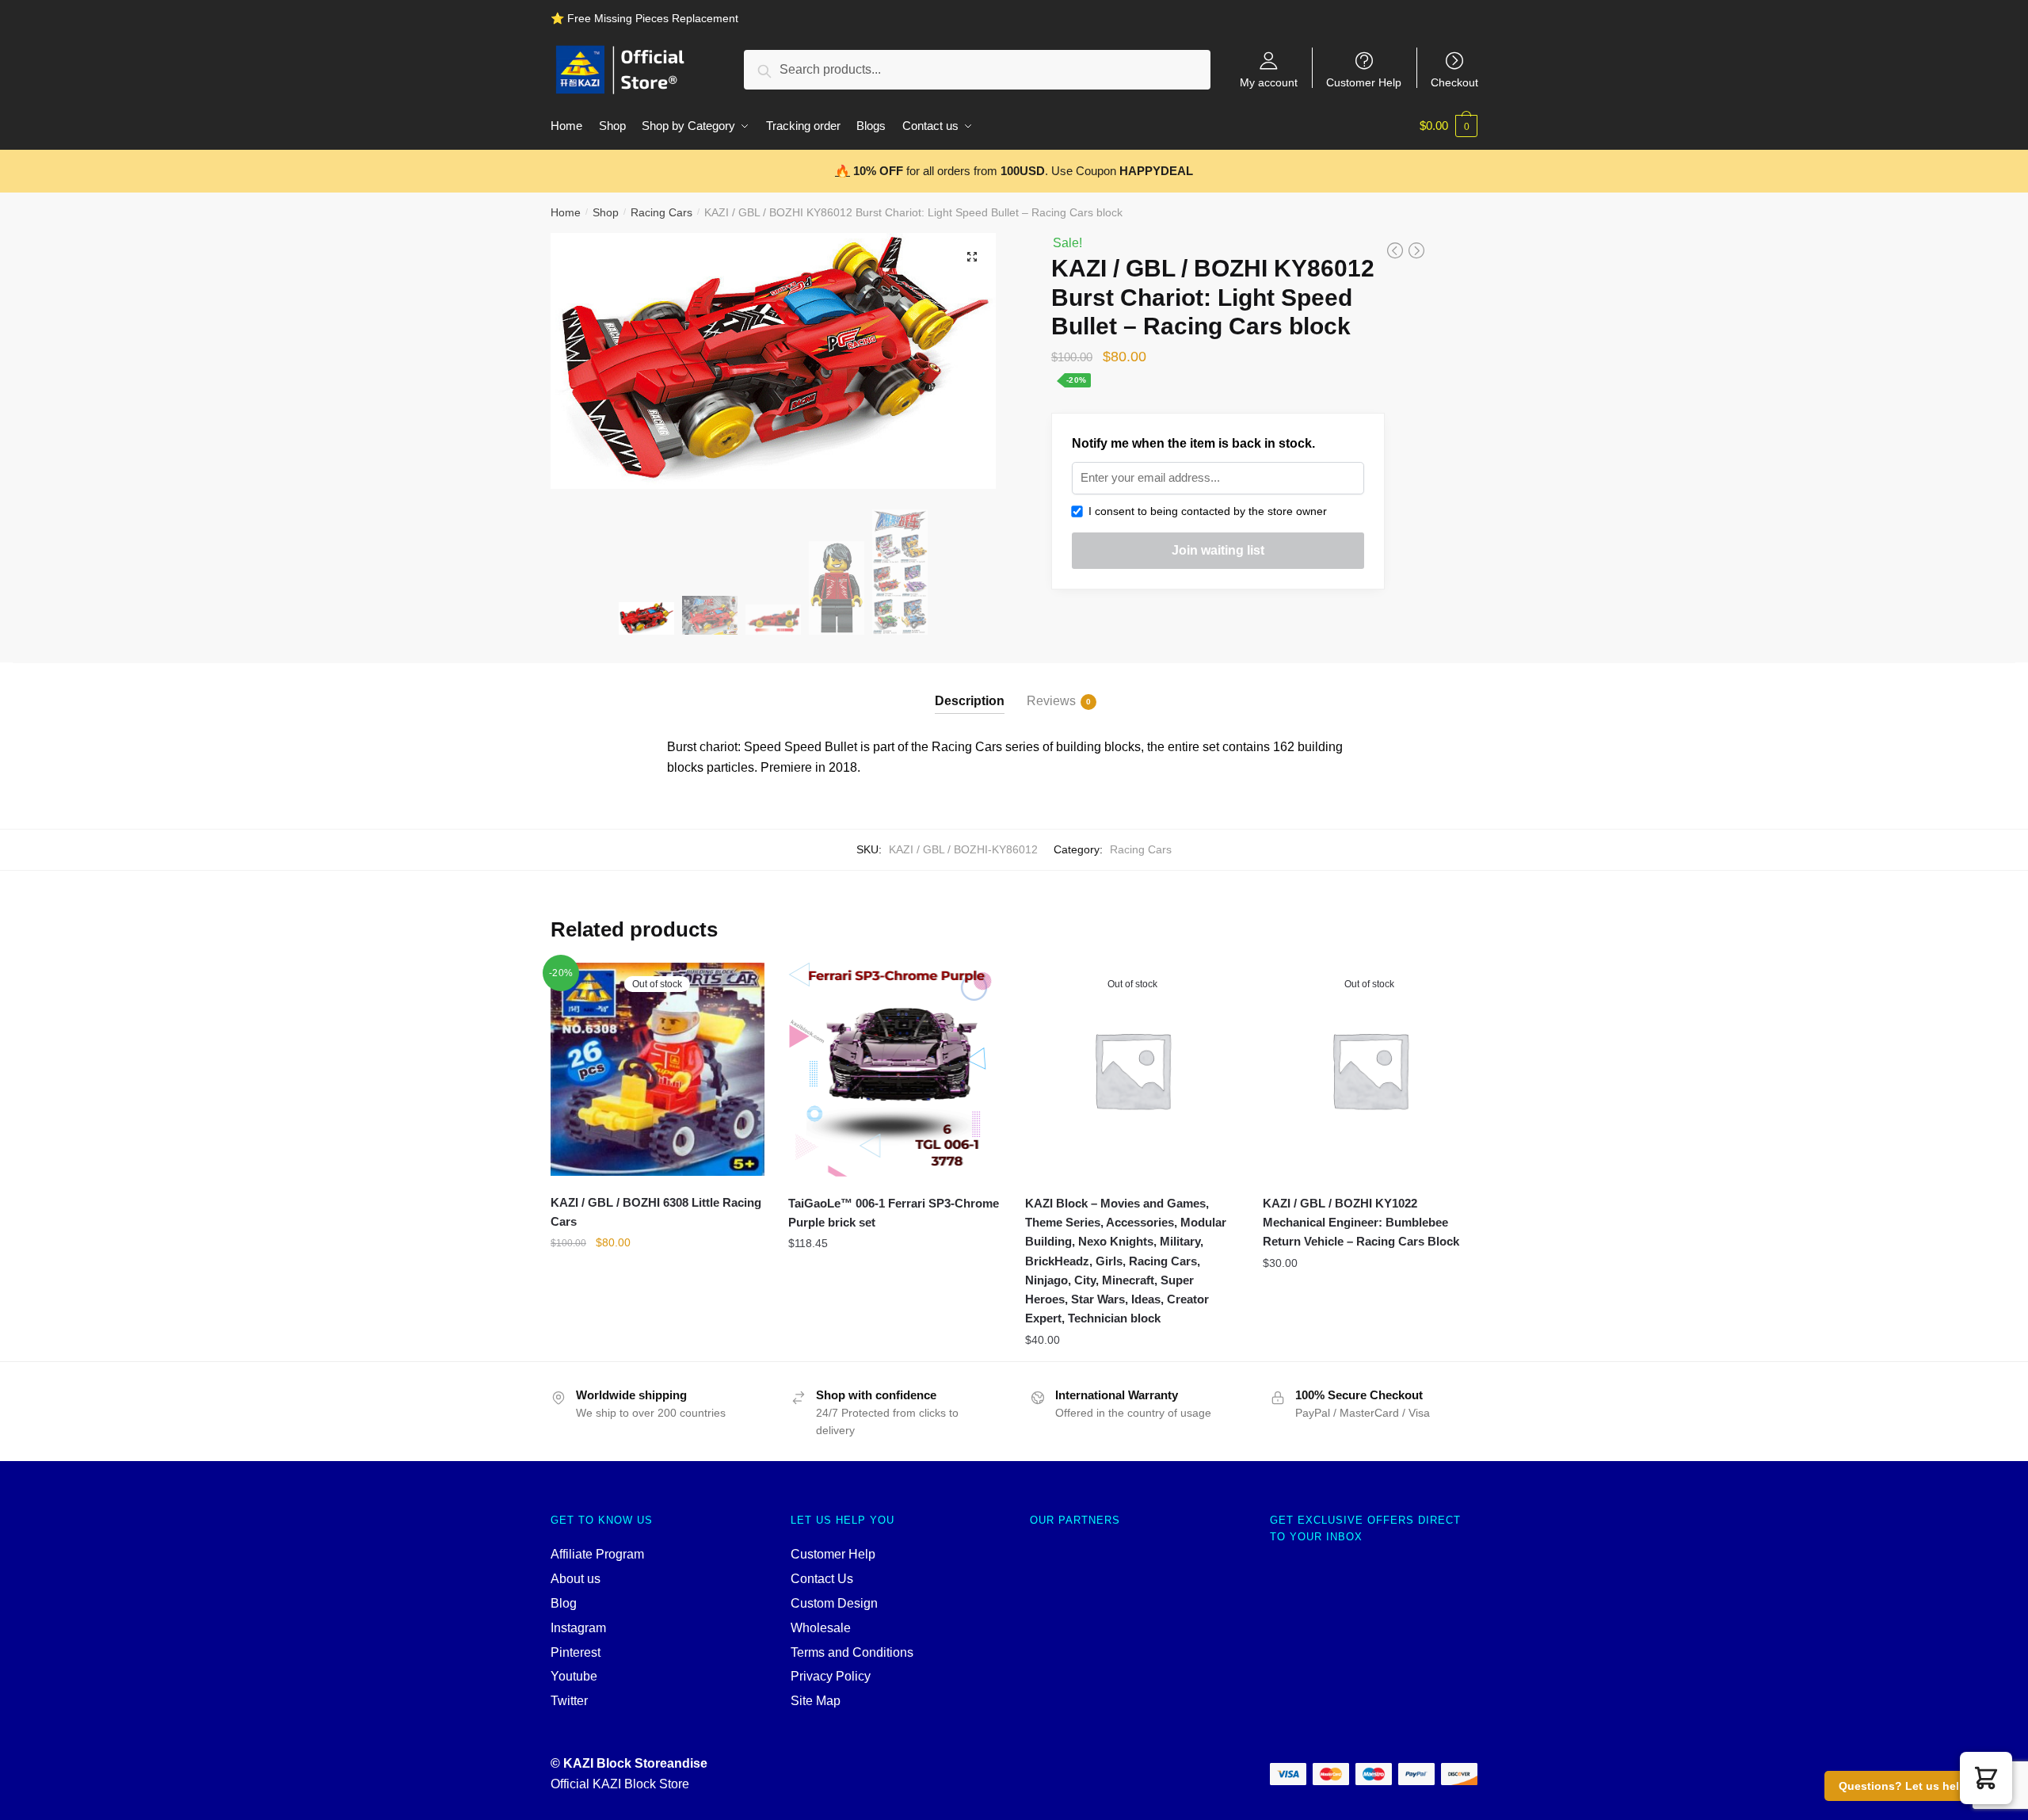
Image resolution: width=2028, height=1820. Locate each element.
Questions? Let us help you (1914, 1786)
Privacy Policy (831, 1676)
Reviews (1051, 701)
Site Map (816, 1701)
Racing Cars (661, 212)
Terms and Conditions (852, 1652)
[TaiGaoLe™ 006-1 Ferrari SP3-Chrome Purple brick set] (895, 1070)
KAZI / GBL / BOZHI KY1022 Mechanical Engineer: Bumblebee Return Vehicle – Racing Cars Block (1361, 1223)
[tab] (970, 688)
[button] (1986, 1778)
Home (566, 212)
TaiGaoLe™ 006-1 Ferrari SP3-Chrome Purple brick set (894, 1213)
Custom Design (834, 1603)
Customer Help (1364, 82)
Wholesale (821, 1628)
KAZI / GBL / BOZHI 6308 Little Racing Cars (656, 1212)
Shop (606, 212)
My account (1269, 82)
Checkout (1454, 82)
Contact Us (822, 1579)
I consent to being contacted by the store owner (1205, 511)
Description (970, 701)
